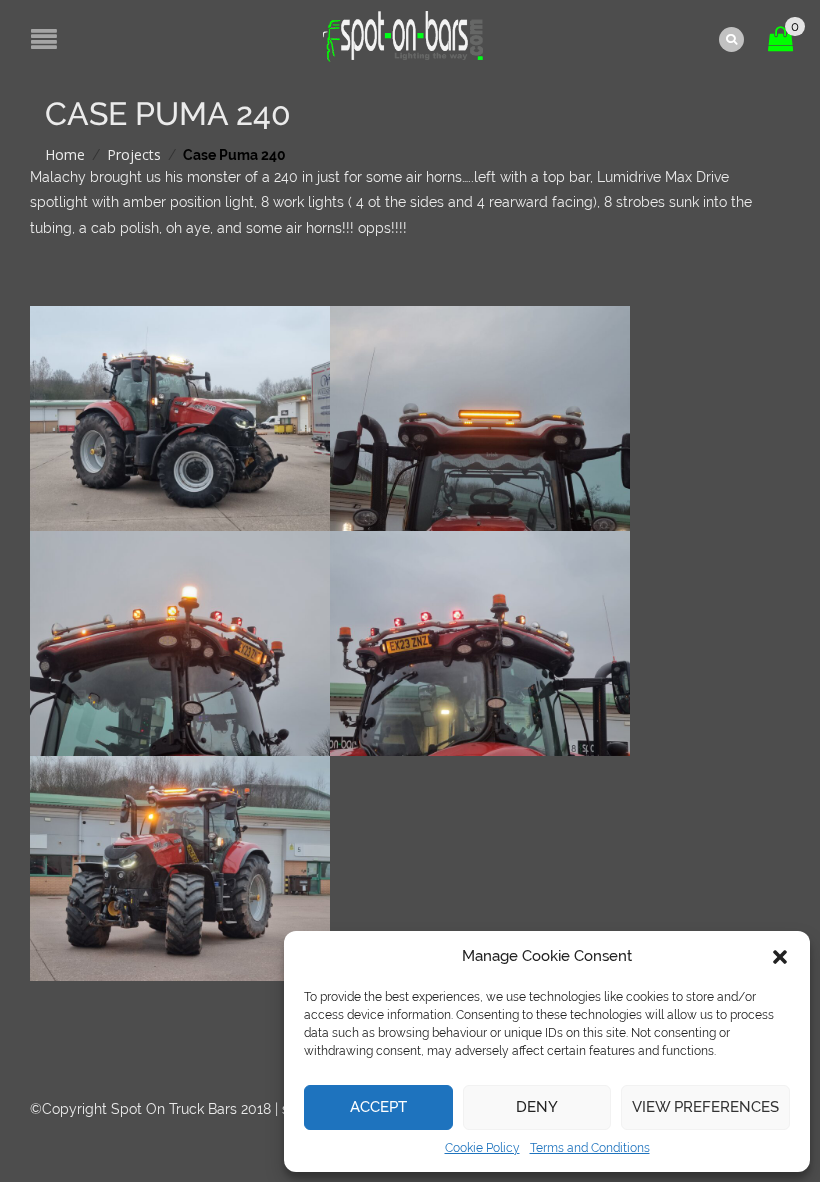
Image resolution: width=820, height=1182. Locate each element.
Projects (134, 154)
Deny (537, 1107)
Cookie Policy (482, 1148)
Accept (378, 1107)
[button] (780, 957)
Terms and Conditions (590, 1148)
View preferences (705, 1107)
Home (65, 154)
